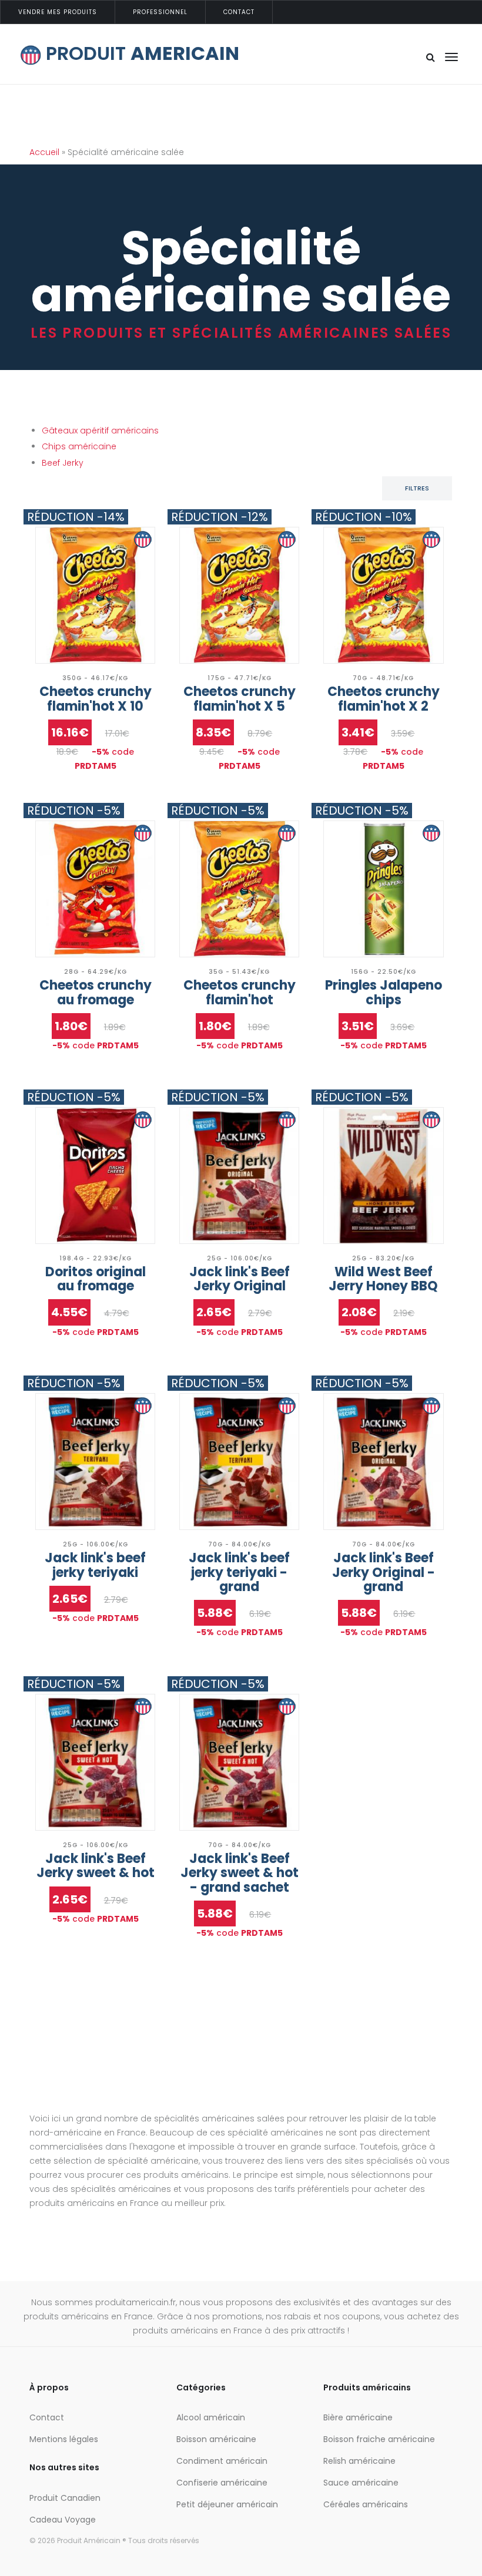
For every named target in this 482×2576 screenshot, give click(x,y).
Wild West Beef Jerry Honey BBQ (383, 1279)
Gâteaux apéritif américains (100, 431)
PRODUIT (140, 53)
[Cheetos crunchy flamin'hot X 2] (383, 595)
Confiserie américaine (222, 2483)
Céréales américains (366, 2504)
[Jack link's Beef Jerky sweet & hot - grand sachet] (239, 1762)
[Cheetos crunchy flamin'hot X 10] (95, 595)
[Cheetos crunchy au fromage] (95, 889)
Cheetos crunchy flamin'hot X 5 (240, 699)
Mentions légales (64, 2439)
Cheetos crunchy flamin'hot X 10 (96, 699)
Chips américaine (79, 446)
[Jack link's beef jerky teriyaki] (95, 1462)
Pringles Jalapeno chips (384, 992)
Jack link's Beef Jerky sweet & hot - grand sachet (240, 1873)
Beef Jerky (63, 463)
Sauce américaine (361, 2483)
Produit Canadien (65, 2498)
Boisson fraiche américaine (379, 2439)
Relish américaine (359, 2461)
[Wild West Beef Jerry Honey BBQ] (383, 1176)
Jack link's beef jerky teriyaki (95, 1565)
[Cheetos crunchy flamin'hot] (239, 889)
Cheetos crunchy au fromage (96, 992)
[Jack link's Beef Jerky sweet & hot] (95, 1762)
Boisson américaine (216, 2439)
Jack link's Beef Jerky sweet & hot (96, 1866)
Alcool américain (211, 2417)
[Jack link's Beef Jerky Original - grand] (383, 1462)
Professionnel (160, 12)
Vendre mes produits (58, 12)
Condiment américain (222, 2461)
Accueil (44, 152)
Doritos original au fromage (96, 1279)
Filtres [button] (417, 488)
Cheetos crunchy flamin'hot (240, 992)
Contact (239, 12)
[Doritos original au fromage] (95, 1176)
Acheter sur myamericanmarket (95, 611)
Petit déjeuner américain (227, 2504)
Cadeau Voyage (63, 2520)
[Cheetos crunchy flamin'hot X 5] (239, 595)
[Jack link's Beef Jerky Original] (239, 1176)
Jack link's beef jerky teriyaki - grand (239, 1572)
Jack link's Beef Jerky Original (240, 1279)
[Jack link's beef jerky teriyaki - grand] (239, 1462)
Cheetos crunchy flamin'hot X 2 (384, 699)
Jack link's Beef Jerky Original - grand (384, 1572)
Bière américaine (358, 2417)
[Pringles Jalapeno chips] (383, 889)
